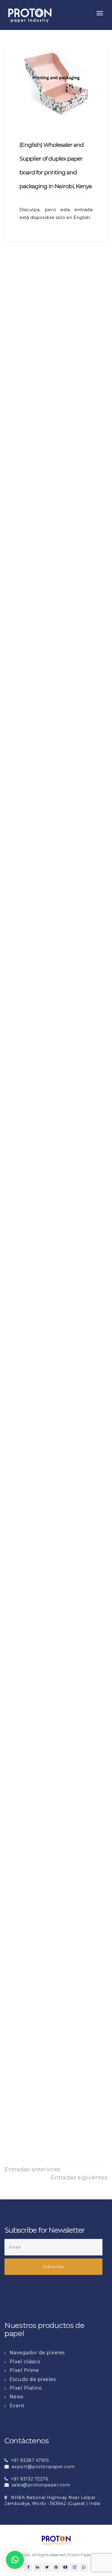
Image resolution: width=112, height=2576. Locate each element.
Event (17, 2406)
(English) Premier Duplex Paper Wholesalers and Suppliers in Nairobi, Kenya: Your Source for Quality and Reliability (54, 601)
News (16, 2397)
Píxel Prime (24, 2370)
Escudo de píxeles (33, 2379)
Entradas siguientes (79, 2177)
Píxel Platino (26, 2388)
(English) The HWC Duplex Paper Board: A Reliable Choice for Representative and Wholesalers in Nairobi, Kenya (55, 820)
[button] (15, 2560)
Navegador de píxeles (37, 2353)
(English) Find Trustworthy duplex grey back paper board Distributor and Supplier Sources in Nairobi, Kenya (55, 1873)
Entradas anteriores (32, 2169)
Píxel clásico (25, 2362)
